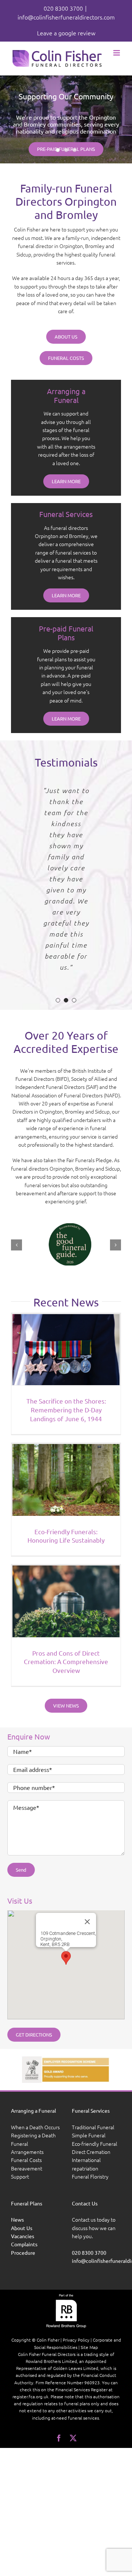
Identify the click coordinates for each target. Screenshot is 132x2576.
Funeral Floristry (90, 2176)
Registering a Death (33, 2135)
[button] (58, 1000)
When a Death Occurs (35, 2127)
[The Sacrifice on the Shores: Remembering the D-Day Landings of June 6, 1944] (66, 1350)
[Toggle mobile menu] (117, 53)
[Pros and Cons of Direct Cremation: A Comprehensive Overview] (66, 1601)
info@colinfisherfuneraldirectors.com (66, 17)
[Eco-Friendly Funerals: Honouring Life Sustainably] (66, 1480)
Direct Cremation (91, 2152)
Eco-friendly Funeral (95, 2143)
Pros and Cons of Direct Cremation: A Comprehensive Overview (66, 1662)
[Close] (87, 1922)
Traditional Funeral (93, 2127)
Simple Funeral (89, 2135)
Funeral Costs (26, 2160)
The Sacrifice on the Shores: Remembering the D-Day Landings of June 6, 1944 (66, 1410)
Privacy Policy (76, 2340)
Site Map (89, 2347)
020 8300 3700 (63, 8)
